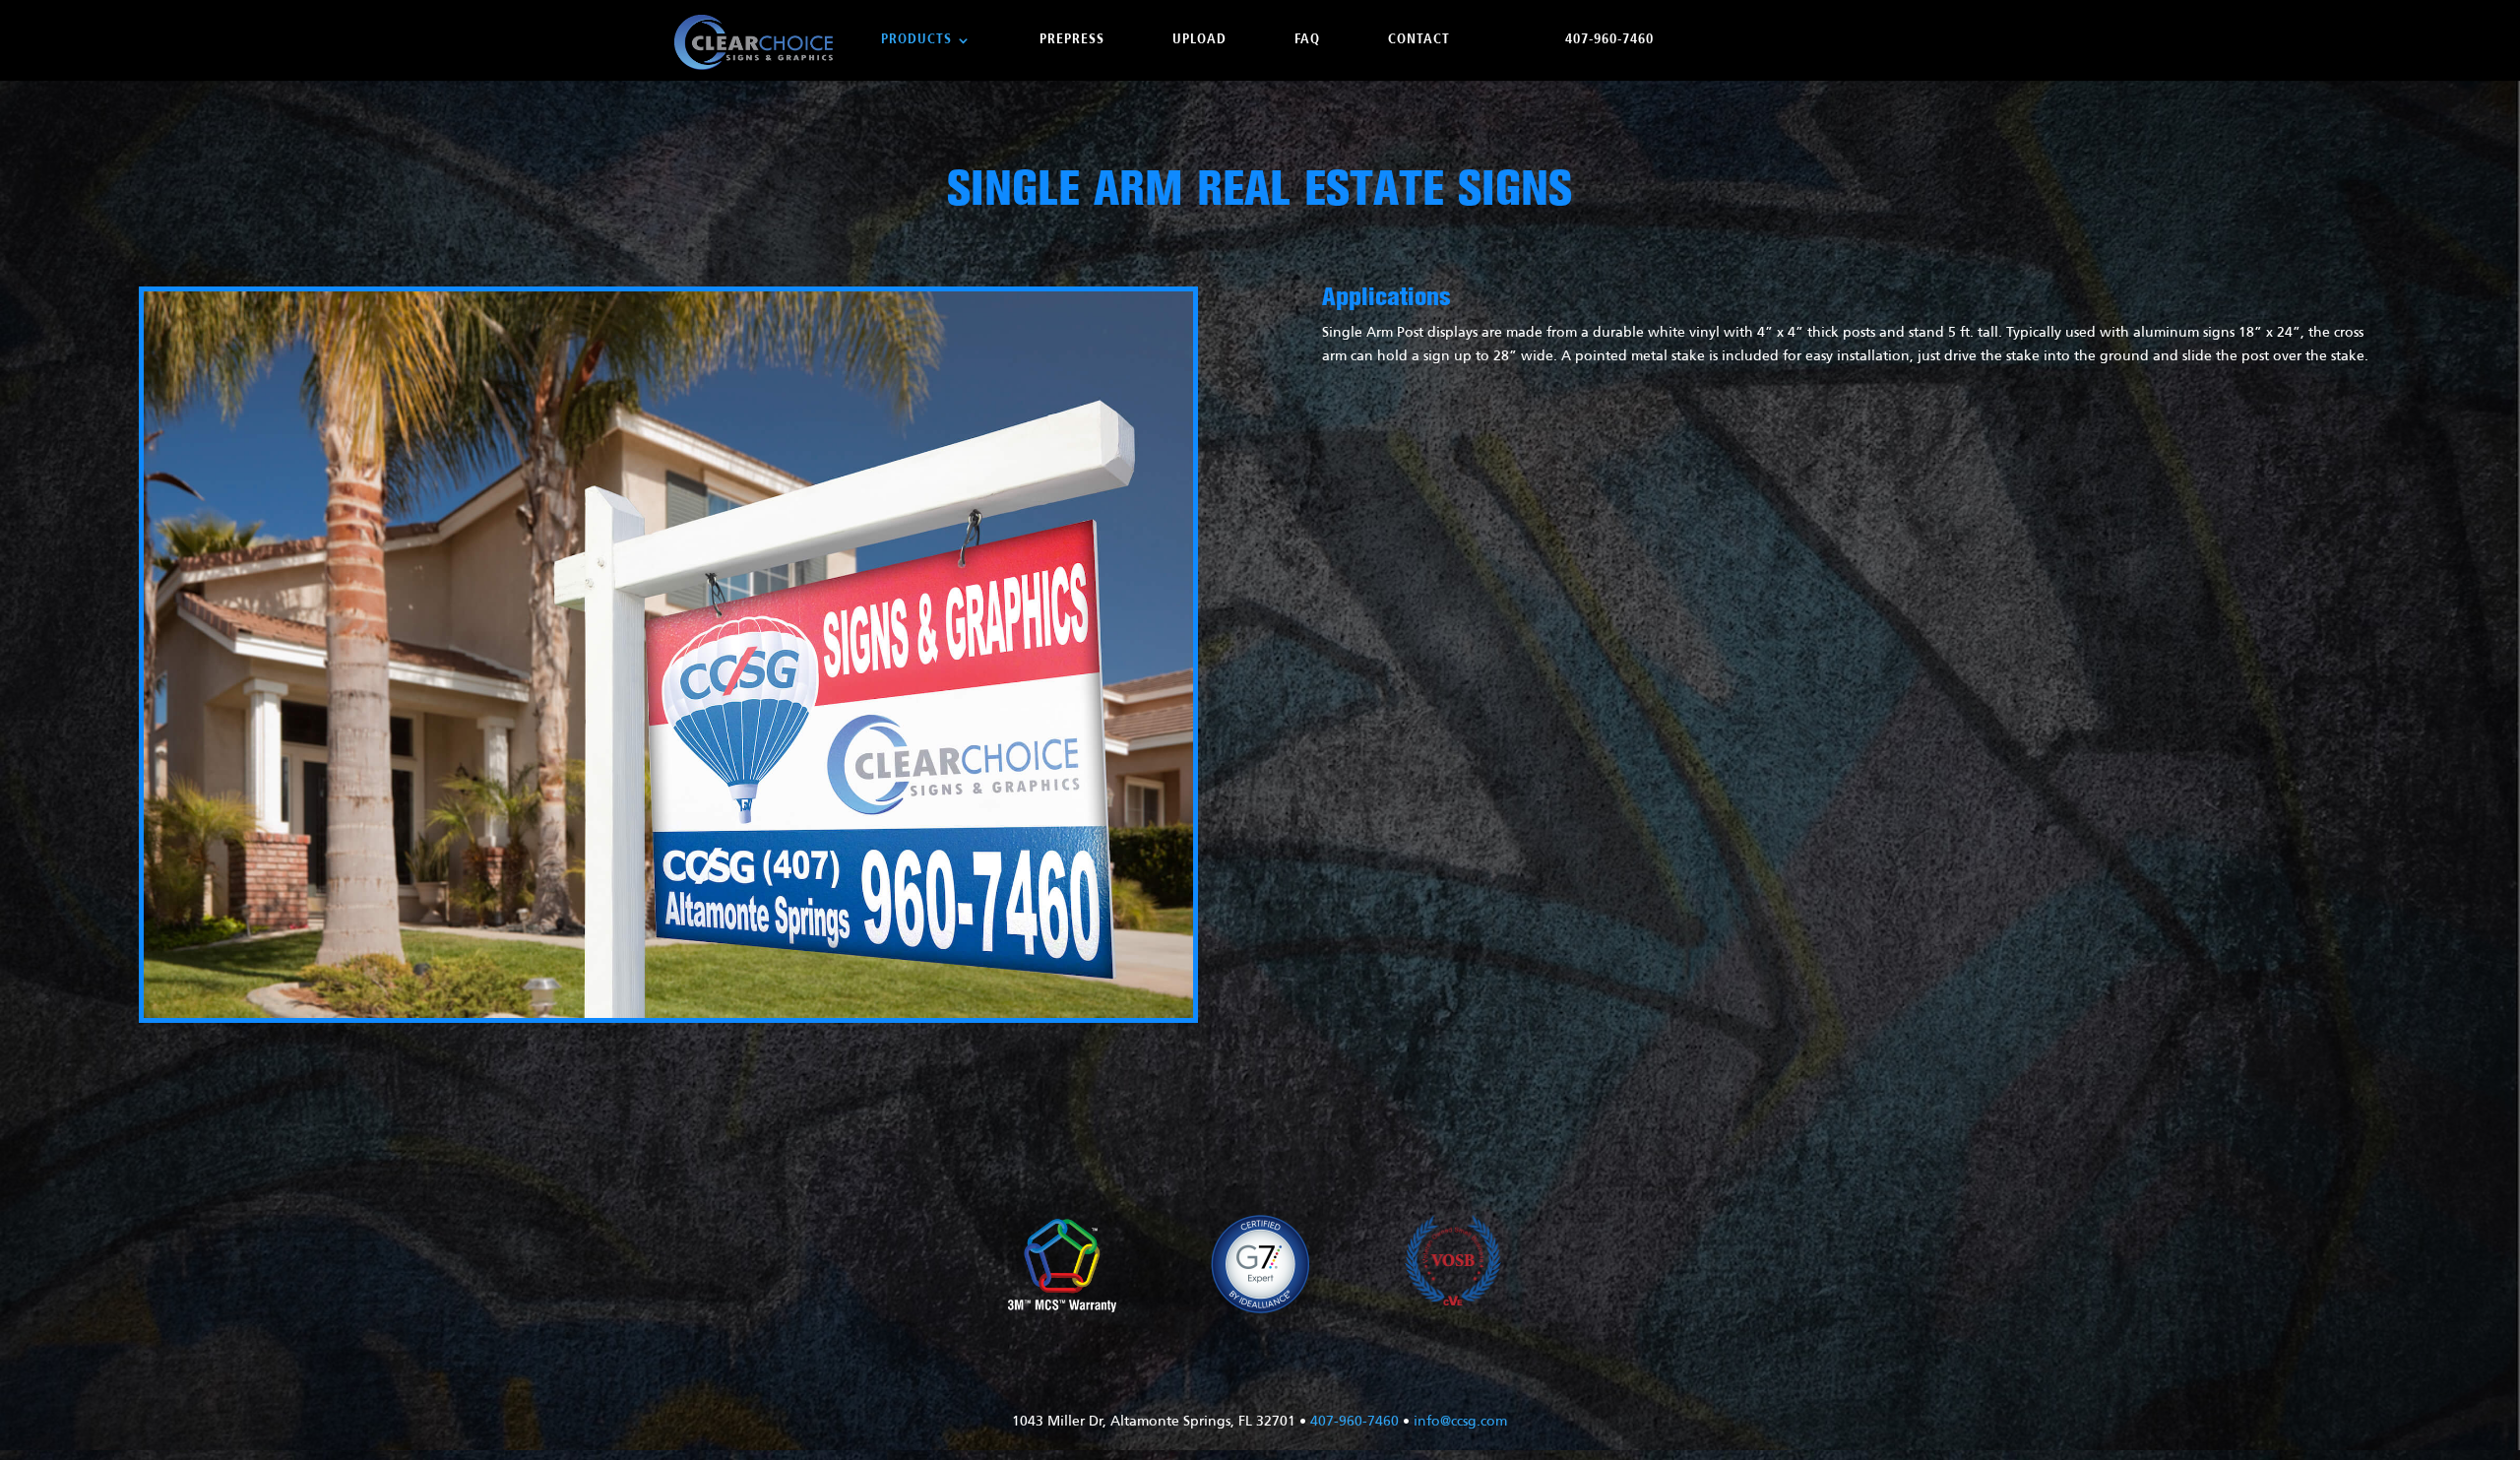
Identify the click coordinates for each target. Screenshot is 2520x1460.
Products (916, 40)
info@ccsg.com (1460, 1422)
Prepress (1072, 40)
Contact (1419, 40)
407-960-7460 (1609, 40)
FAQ (1307, 40)
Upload (1199, 40)
